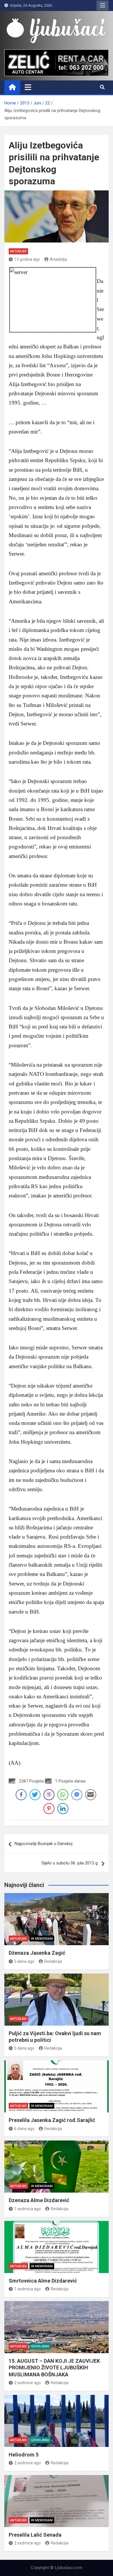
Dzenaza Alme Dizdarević (39, 2200)
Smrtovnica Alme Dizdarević (43, 2281)
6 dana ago (24, 2129)
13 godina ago (27, 259)
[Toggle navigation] (28, 87)
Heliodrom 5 (24, 2455)
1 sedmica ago (28, 2209)
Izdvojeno (40, 2346)
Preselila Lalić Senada (35, 2535)
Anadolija (58, 259)
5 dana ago (24, 1961)
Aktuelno (18, 251)
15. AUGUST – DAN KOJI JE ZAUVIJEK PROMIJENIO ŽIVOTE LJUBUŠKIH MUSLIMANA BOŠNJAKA (54, 2368)
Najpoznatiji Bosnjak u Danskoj (43, 1844)
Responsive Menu (103, 5)
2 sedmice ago (28, 2383)
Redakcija (53, 1961)
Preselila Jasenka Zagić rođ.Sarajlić (52, 2120)
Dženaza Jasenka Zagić (37, 1953)
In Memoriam (42, 1939)
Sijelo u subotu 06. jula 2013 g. (70, 1863)
